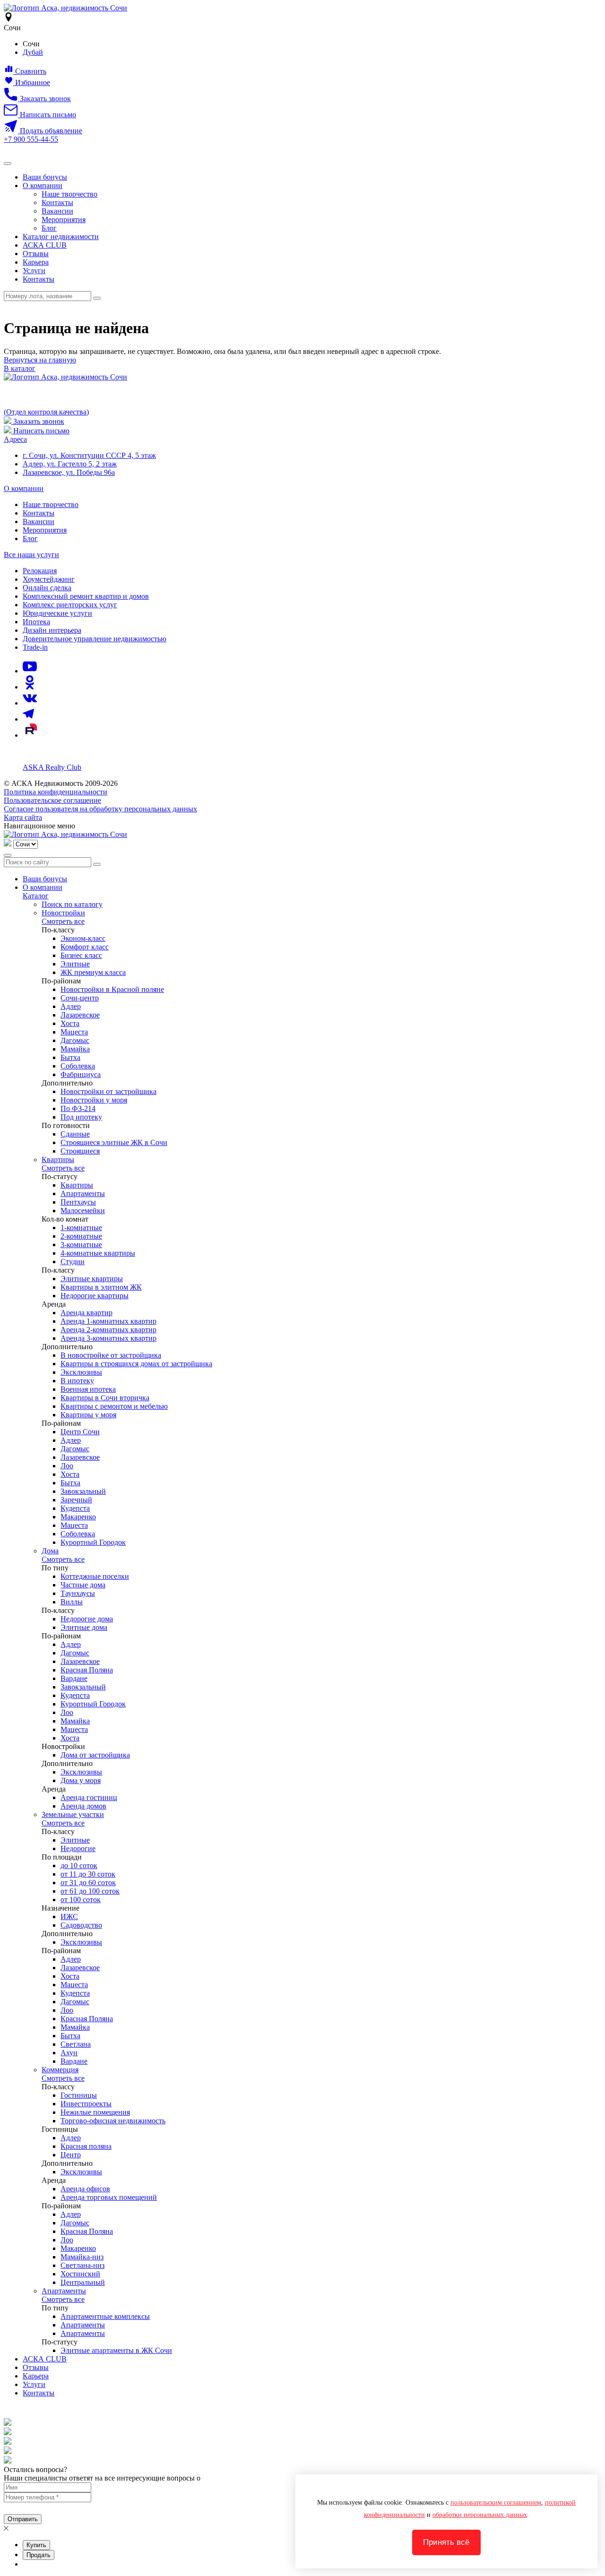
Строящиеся (80, 1151)
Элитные (75, 964)
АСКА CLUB (45, 245)
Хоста (70, 1023)
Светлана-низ (82, 2265)
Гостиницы (79, 2095)
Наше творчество (69, 194)
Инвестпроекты (86, 2104)
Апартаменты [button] (64, 2291)
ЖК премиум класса (93, 972)
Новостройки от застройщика (108, 1091)
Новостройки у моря (94, 1100)
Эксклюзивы (81, 1372)
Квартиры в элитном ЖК (101, 1287)
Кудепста (75, 1508)
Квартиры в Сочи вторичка (105, 1398)
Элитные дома (84, 1627)
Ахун (69, 2053)
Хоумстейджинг (49, 579)
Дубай (33, 52)
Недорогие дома (87, 1619)
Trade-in (35, 647)
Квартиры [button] (58, 1159)
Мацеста (74, 1032)
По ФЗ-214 (78, 1108)
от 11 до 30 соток (88, 1874)
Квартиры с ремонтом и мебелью (114, 1406)
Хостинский (80, 2274)
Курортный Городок (93, 1542)
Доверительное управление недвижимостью (95, 639)
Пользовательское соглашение (52, 800)
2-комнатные (81, 1236)
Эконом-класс (83, 938)
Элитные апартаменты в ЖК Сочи (116, 2350)
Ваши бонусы (45, 177)
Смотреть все (63, 921)
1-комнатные (81, 1228)
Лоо (67, 1466)
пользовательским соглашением (496, 2503)
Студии (73, 1262)
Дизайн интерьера (52, 630)
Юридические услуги (57, 613)
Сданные (75, 1134)
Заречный (76, 1500)
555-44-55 (31, 139)
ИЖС (69, 1917)
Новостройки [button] (63, 913)
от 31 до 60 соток (88, 1882)
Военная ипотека (88, 1389)
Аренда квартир (86, 1313)
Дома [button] (50, 1551)
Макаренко (78, 1517)
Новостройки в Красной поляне (112, 989)
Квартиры (77, 1185)
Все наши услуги (31, 555)
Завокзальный (83, 1491)
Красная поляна (86, 2146)
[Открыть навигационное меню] (8, 164)
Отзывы (36, 254)
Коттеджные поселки (95, 1576)
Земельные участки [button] (73, 1814)
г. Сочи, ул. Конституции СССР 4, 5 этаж (89, 455)
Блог (49, 228)
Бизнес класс (81, 955)
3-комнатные (81, 1245)
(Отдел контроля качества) (46, 412)
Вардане (74, 1678)
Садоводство (81, 1925)
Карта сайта (23, 817)
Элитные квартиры (92, 1279)
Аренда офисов (85, 2189)
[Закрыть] (8, 855)
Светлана (76, 2044)
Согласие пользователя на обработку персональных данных (100, 809)
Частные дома (83, 1585)
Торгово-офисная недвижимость (113, 2121)
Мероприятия (64, 220)
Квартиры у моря (88, 1415)
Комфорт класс (85, 947)
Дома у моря (81, 1780)
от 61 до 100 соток (90, 1891)
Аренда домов (83, 1806)
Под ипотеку (81, 1117)
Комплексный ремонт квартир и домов (86, 596)
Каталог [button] (36, 896)
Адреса (15, 439)
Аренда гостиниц (89, 1797)
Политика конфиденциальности (56, 792)
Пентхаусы (78, 1202)
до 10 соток (79, 1865)
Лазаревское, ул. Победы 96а (69, 472)
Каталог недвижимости (61, 237)
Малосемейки (83, 1210)
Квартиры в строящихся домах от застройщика (136, 1364)
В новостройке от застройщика (111, 1355)
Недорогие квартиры (95, 1296)
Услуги (34, 271)
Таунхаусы (78, 1593)
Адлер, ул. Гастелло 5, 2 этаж (70, 464)
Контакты (57, 202)
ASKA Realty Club (52, 767)
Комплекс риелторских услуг (70, 605)
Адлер (71, 1006)
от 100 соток (81, 1900)
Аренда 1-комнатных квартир (108, 1321)
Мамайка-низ (82, 2257)
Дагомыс (75, 1040)
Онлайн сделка (47, 588)
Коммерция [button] (60, 2070)
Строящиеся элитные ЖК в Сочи (114, 1142)
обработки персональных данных (480, 2515)
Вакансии (57, 211)
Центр (71, 2155)
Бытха (70, 1057)
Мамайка (75, 1049)
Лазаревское (80, 1015)
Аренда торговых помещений (109, 2197)
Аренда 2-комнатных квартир (108, 1330)
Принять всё (446, 2542)
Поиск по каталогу (72, 904)
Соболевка (78, 1066)
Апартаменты (83, 1193)
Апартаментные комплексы (105, 2316)
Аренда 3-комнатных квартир (108, 1338)
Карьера (36, 262)
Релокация (40, 571)
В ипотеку (77, 1381)
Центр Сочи (80, 1432)
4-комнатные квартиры (98, 1253)
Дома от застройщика (95, 1755)
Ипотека (36, 622)
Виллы (72, 1602)
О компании (43, 185)
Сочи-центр (80, 998)
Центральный (83, 2282)
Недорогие (78, 1848)
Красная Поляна (87, 1670)
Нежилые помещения (95, 2112)
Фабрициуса (81, 1074)
